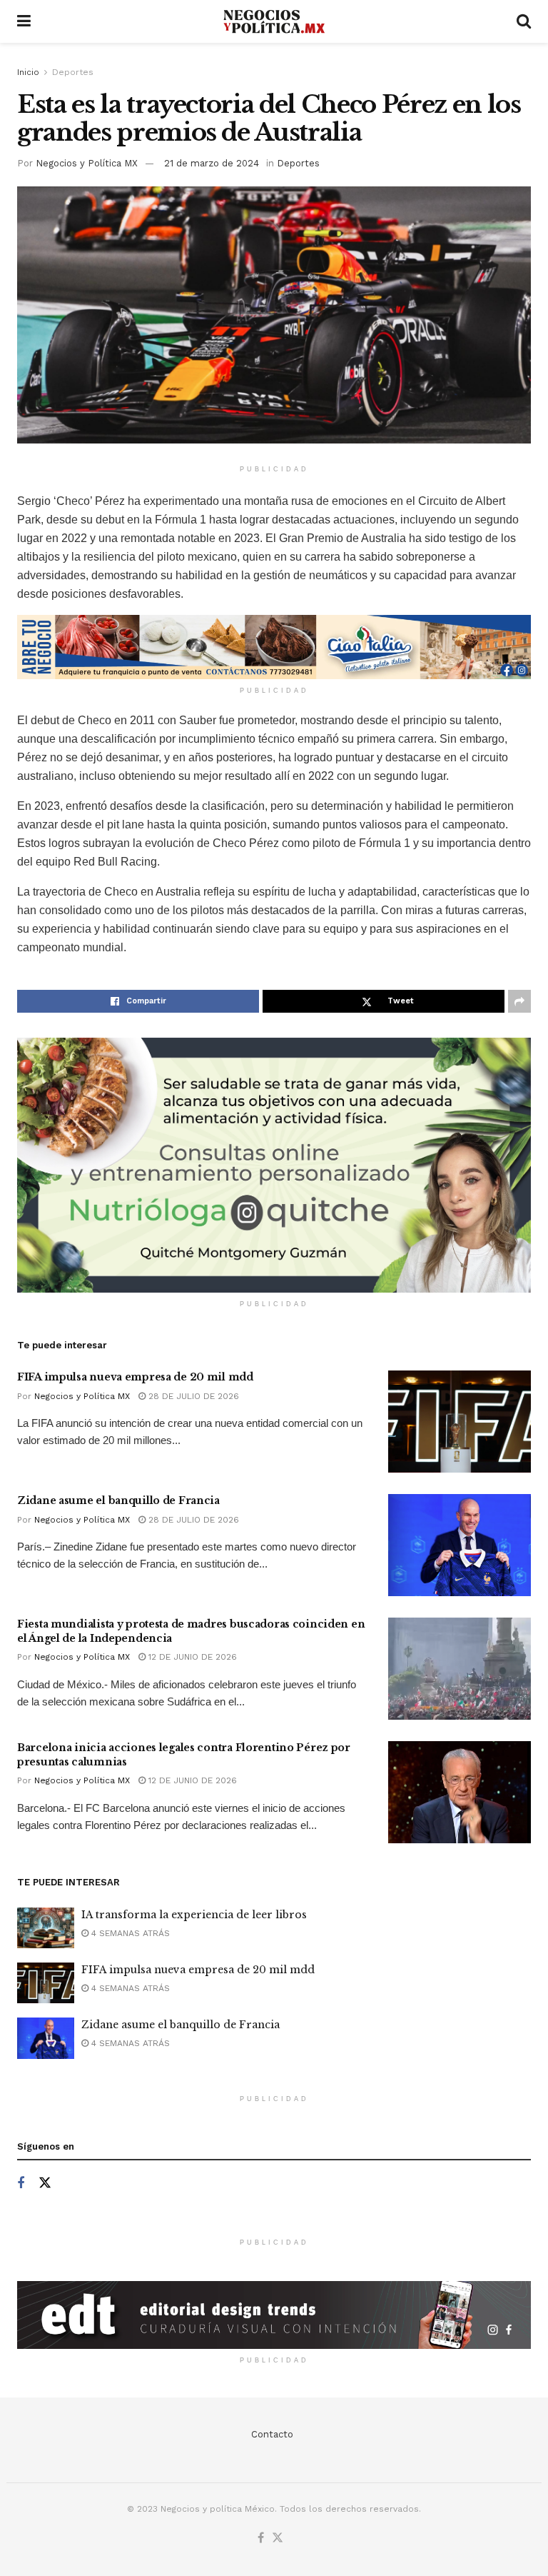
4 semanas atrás (129, 1933)
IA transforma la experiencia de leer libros (194, 1915)
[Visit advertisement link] (274, 647)
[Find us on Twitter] (45, 2183)
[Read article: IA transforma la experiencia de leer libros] (46, 1928)
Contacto (272, 2434)
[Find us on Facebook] (21, 2184)
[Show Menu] (24, 21)
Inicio (28, 72)
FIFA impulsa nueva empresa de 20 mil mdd (135, 1377)
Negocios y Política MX (87, 163)
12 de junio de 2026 (191, 1657)
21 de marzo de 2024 (212, 163)
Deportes (73, 72)
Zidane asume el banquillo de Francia (118, 1500)
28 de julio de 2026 (192, 1396)
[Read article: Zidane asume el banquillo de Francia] (460, 1545)
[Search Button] (524, 21)
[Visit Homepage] (274, 22)
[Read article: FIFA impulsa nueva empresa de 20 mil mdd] (460, 1422)
